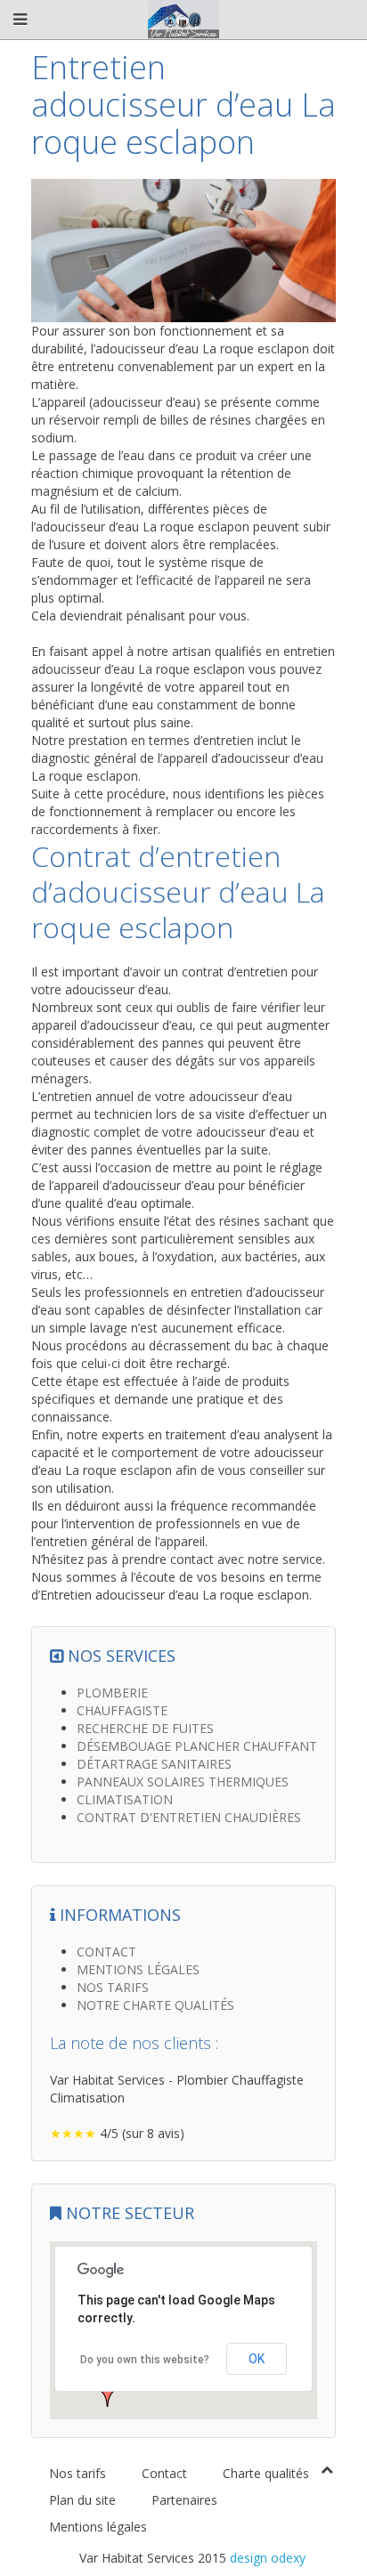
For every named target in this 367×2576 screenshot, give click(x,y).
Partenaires (184, 2500)
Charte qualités (266, 2473)
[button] (108, 2393)
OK (257, 2359)
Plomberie (112, 1693)
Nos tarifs (77, 2473)
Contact (106, 1952)
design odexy (268, 2558)
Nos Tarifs (113, 1987)
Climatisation (125, 1799)
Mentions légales (138, 1969)
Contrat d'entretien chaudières (189, 1817)
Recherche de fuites (145, 1728)
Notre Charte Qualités (155, 2005)
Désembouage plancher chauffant (197, 1746)
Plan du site (82, 2500)
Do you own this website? (145, 2360)
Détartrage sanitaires (154, 1764)
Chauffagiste (122, 1710)
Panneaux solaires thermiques (183, 1782)
